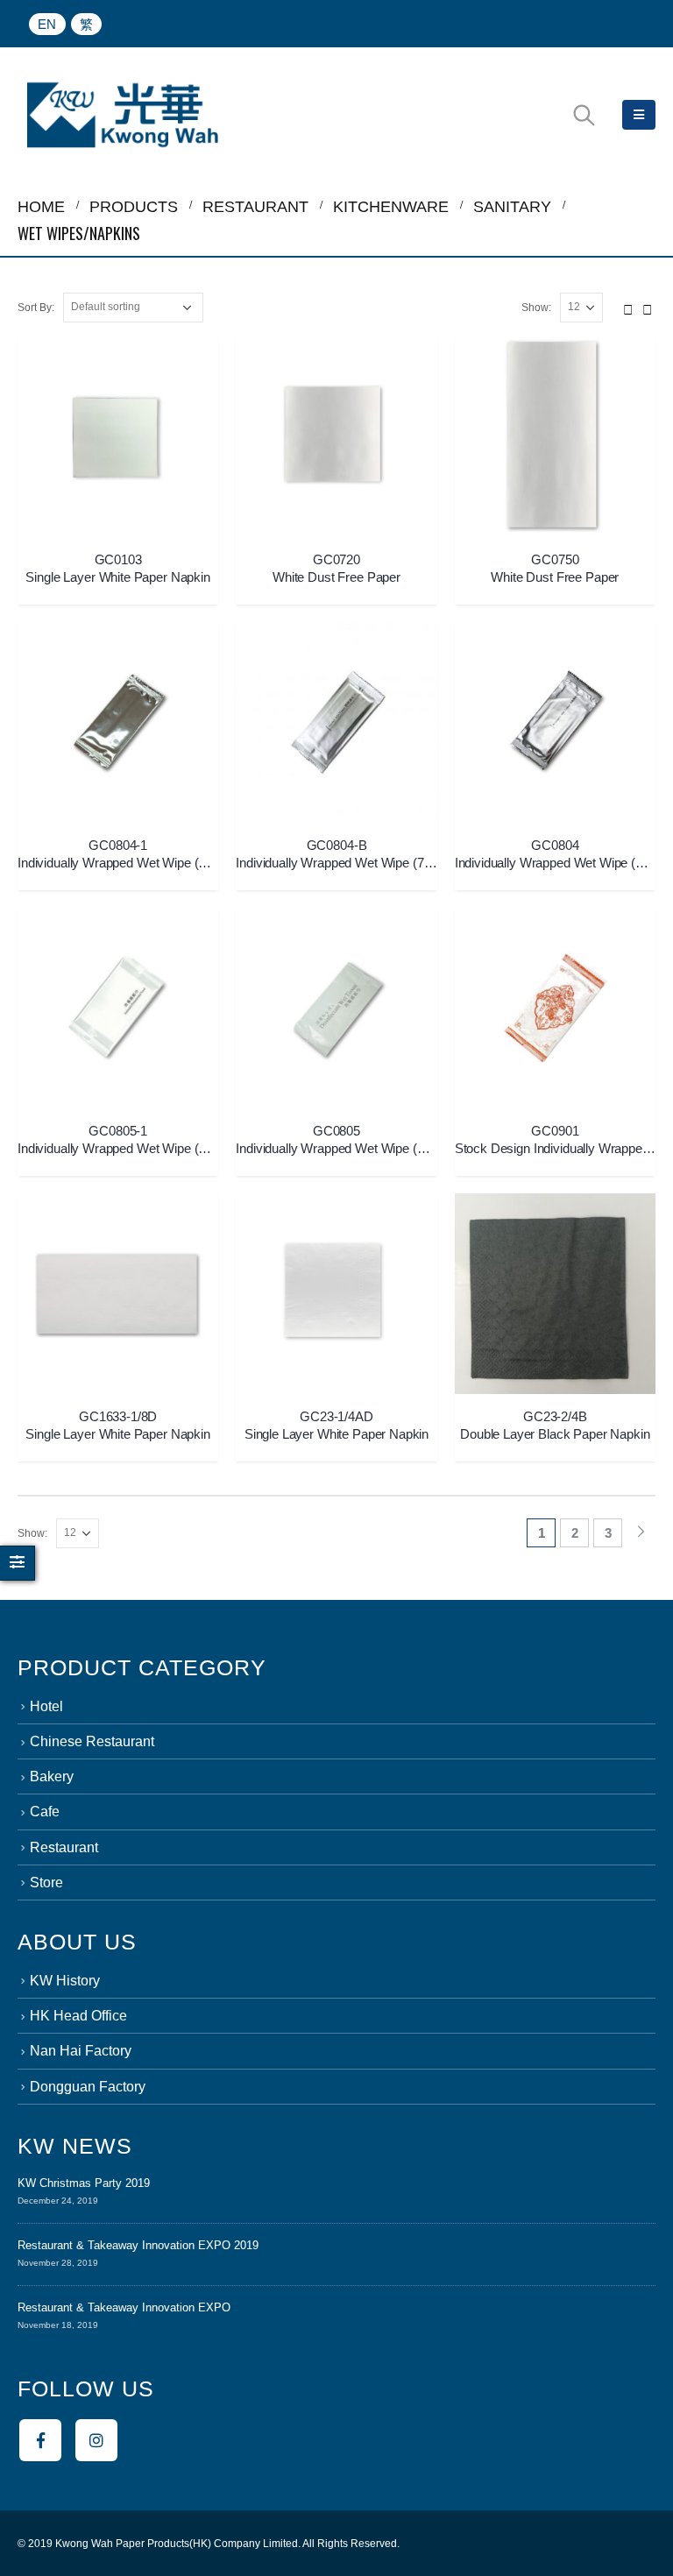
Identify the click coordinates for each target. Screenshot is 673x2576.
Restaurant (64, 1847)
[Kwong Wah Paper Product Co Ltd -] (123, 115)
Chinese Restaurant (92, 1741)
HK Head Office (78, 2016)
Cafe (45, 1812)
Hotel (46, 1706)
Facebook (40, 2440)
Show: (536, 308)
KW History (65, 1981)
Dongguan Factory (88, 2087)
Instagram (96, 2440)
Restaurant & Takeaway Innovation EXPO (124, 2307)
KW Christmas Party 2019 (84, 2183)
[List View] (648, 307)
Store (46, 1882)
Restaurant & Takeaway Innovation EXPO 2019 (138, 2245)
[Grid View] (628, 307)
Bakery (52, 1776)
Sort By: (36, 308)
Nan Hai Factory (81, 2051)
